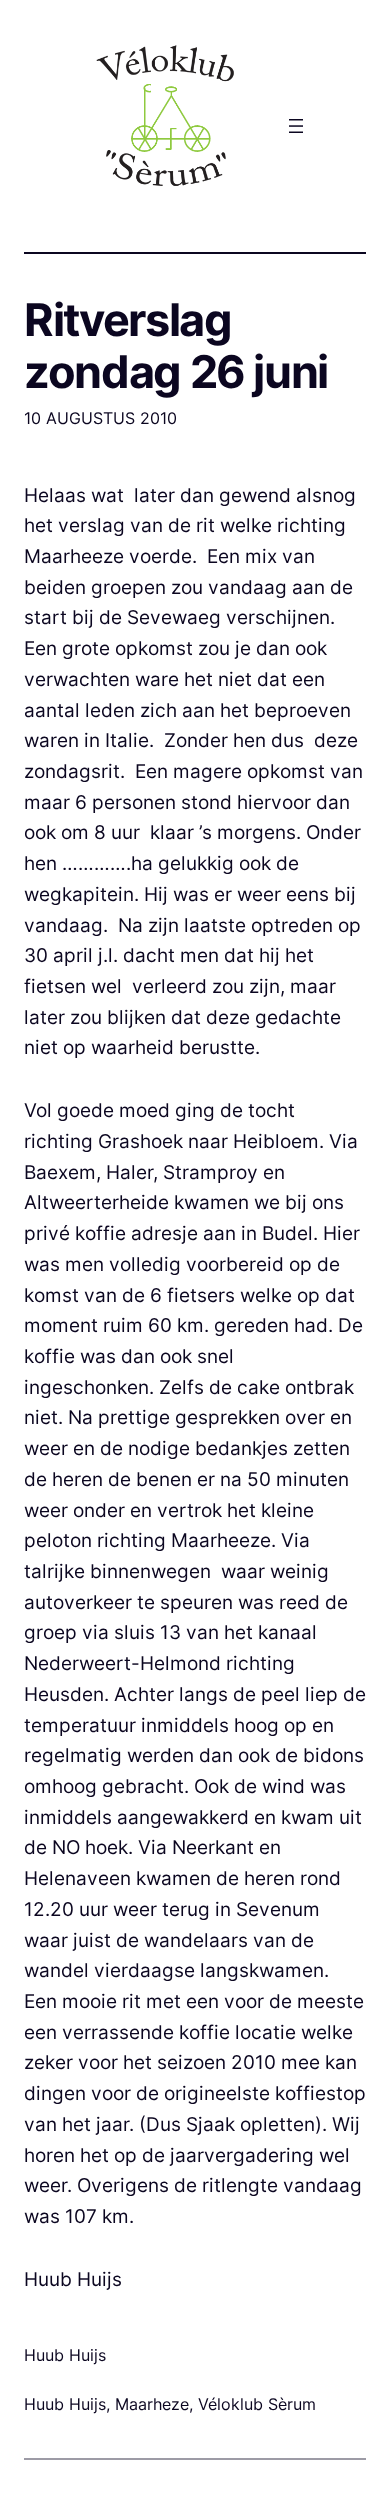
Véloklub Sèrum (257, 2404)
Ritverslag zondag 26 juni (176, 346)
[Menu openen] (296, 126)
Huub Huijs (65, 2404)
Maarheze (152, 2404)
